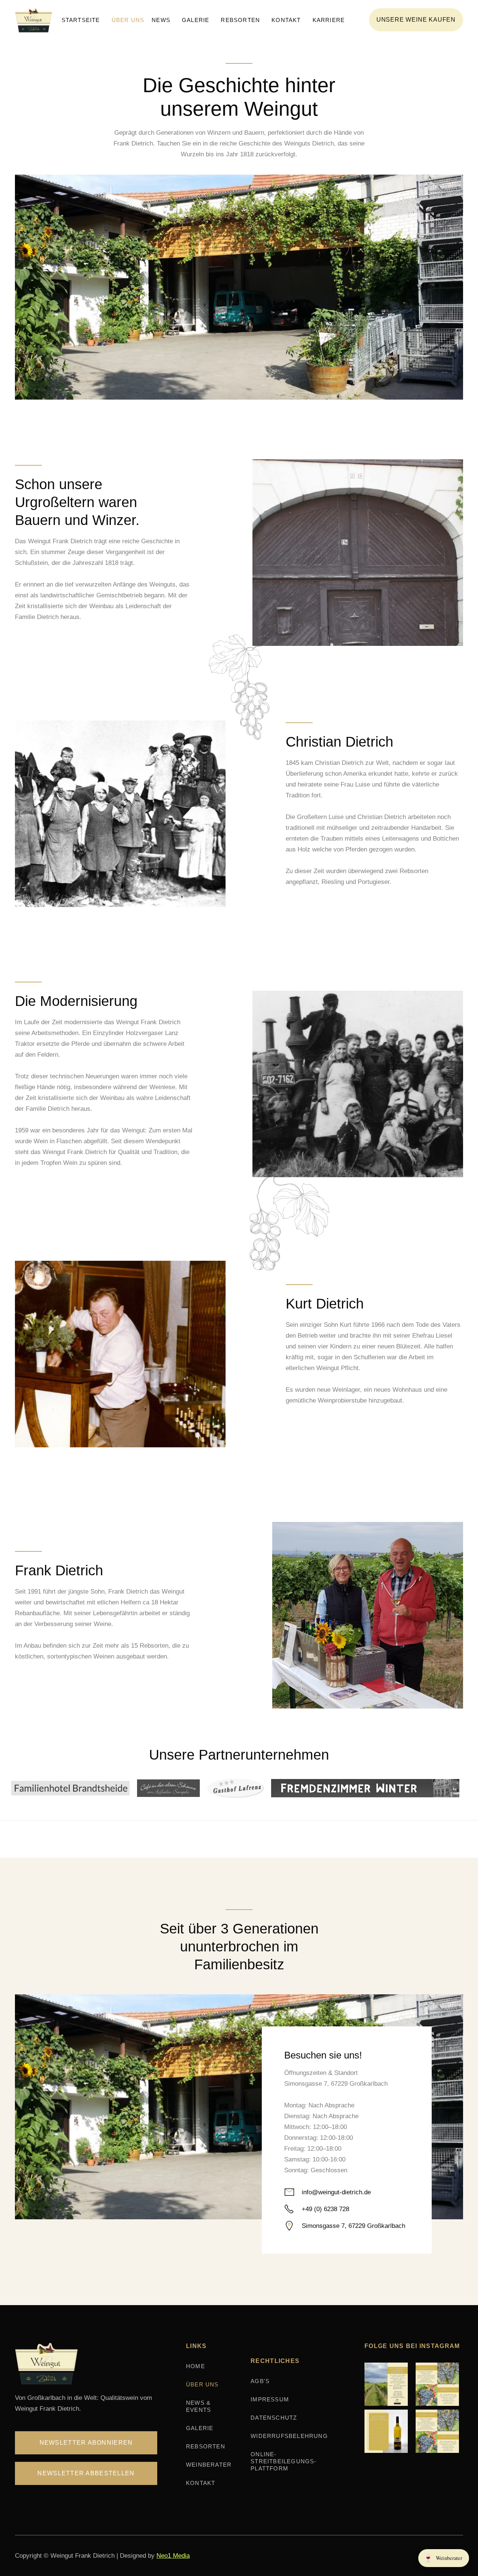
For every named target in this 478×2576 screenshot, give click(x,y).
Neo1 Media (173, 2556)
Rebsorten (240, 20)
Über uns (128, 20)
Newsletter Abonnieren (86, 2443)
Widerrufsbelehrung (289, 2436)
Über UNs (202, 2384)
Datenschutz (274, 2418)
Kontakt (286, 20)
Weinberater (209, 2465)
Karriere (329, 20)
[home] (36, 20)
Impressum (270, 2399)
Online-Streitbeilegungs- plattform (283, 2461)
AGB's (260, 2381)
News (161, 20)
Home (195, 2366)
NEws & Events (198, 2406)
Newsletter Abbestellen (86, 2473)
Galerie (195, 20)
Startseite (81, 20)
